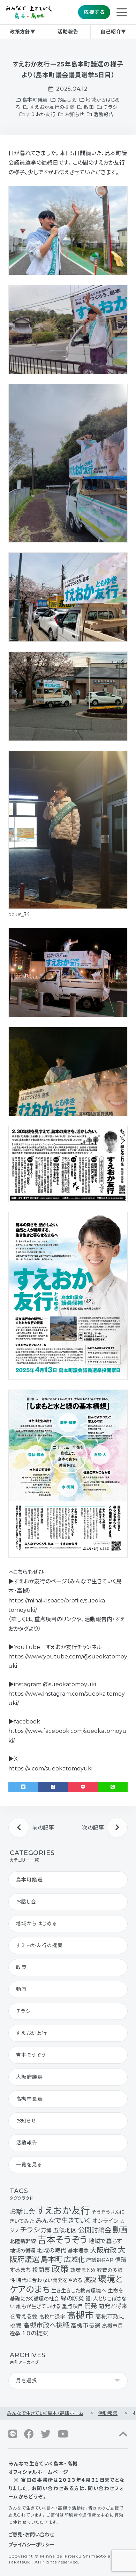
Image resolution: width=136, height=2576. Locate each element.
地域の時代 (52, 2250)
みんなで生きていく (63, 2221)
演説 (90, 2280)
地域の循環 (23, 2251)
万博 (46, 2231)
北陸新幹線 (23, 2241)
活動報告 (68, 32)
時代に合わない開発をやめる (49, 2280)
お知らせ (74, 114)
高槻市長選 (29, 2099)
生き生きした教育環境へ (79, 2291)
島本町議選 (35, 100)
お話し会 (67, 100)
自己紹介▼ (113, 32)
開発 (91, 2306)
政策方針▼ (23, 32)
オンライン (105, 2221)
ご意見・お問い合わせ (31, 2535)
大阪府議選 (29, 2077)
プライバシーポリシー (31, 2545)
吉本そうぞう (31, 2055)
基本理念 (78, 2251)
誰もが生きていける (38, 2306)
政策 (89, 107)
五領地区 (65, 2230)
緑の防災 (72, 2298)
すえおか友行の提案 (52, 107)
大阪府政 (103, 2250)
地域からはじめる (37, 1923)
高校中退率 (52, 2317)
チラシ (111, 107)
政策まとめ (83, 2270)
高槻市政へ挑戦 (46, 2325)
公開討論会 (95, 2230)
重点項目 (73, 2306)
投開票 (41, 2270)
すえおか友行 (41, 114)
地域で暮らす (105, 2241)
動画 (21, 1989)
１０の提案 (35, 2333)
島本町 (51, 2259)
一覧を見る (29, 2165)
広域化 (74, 2259)
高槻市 (80, 2315)
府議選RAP (100, 2260)
